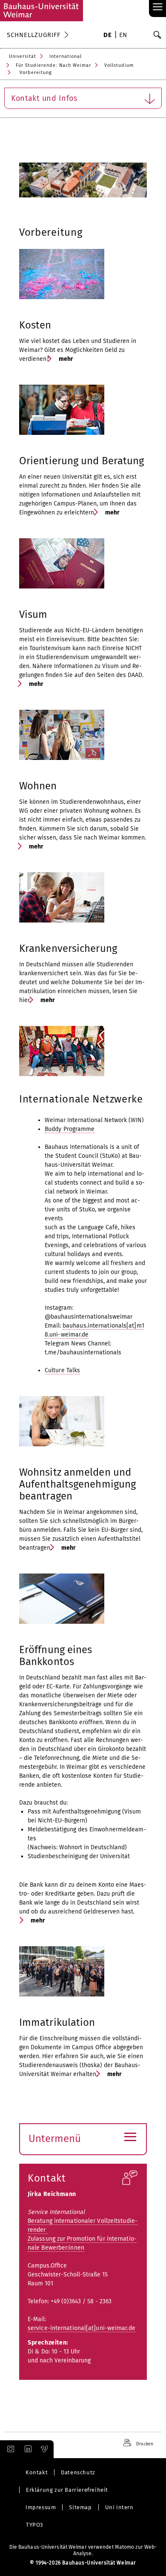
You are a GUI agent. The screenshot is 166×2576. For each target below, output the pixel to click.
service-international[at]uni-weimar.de (82, 2328)
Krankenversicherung (68, 948)
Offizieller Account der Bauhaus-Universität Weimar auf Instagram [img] (9, 2449)
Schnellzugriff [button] (34, 35)
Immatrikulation (57, 2022)
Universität (23, 56)
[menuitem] (107, 36)
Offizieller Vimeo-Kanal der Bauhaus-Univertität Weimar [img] (45, 2449)
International (66, 56)
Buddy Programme (70, 1129)
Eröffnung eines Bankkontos (56, 1656)
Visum (33, 614)
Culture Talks (62, 1370)
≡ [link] (158, 7)
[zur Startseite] (41, 11)
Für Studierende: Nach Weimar (53, 65)
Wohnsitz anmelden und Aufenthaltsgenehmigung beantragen (77, 1484)
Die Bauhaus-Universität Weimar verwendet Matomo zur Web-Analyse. (83, 2550)
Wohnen (38, 786)
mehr (66, 359)
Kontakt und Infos (44, 98)
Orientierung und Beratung (82, 461)
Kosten (35, 325)
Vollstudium (119, 65)
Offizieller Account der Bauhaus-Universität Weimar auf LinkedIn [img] (27, 2449)
